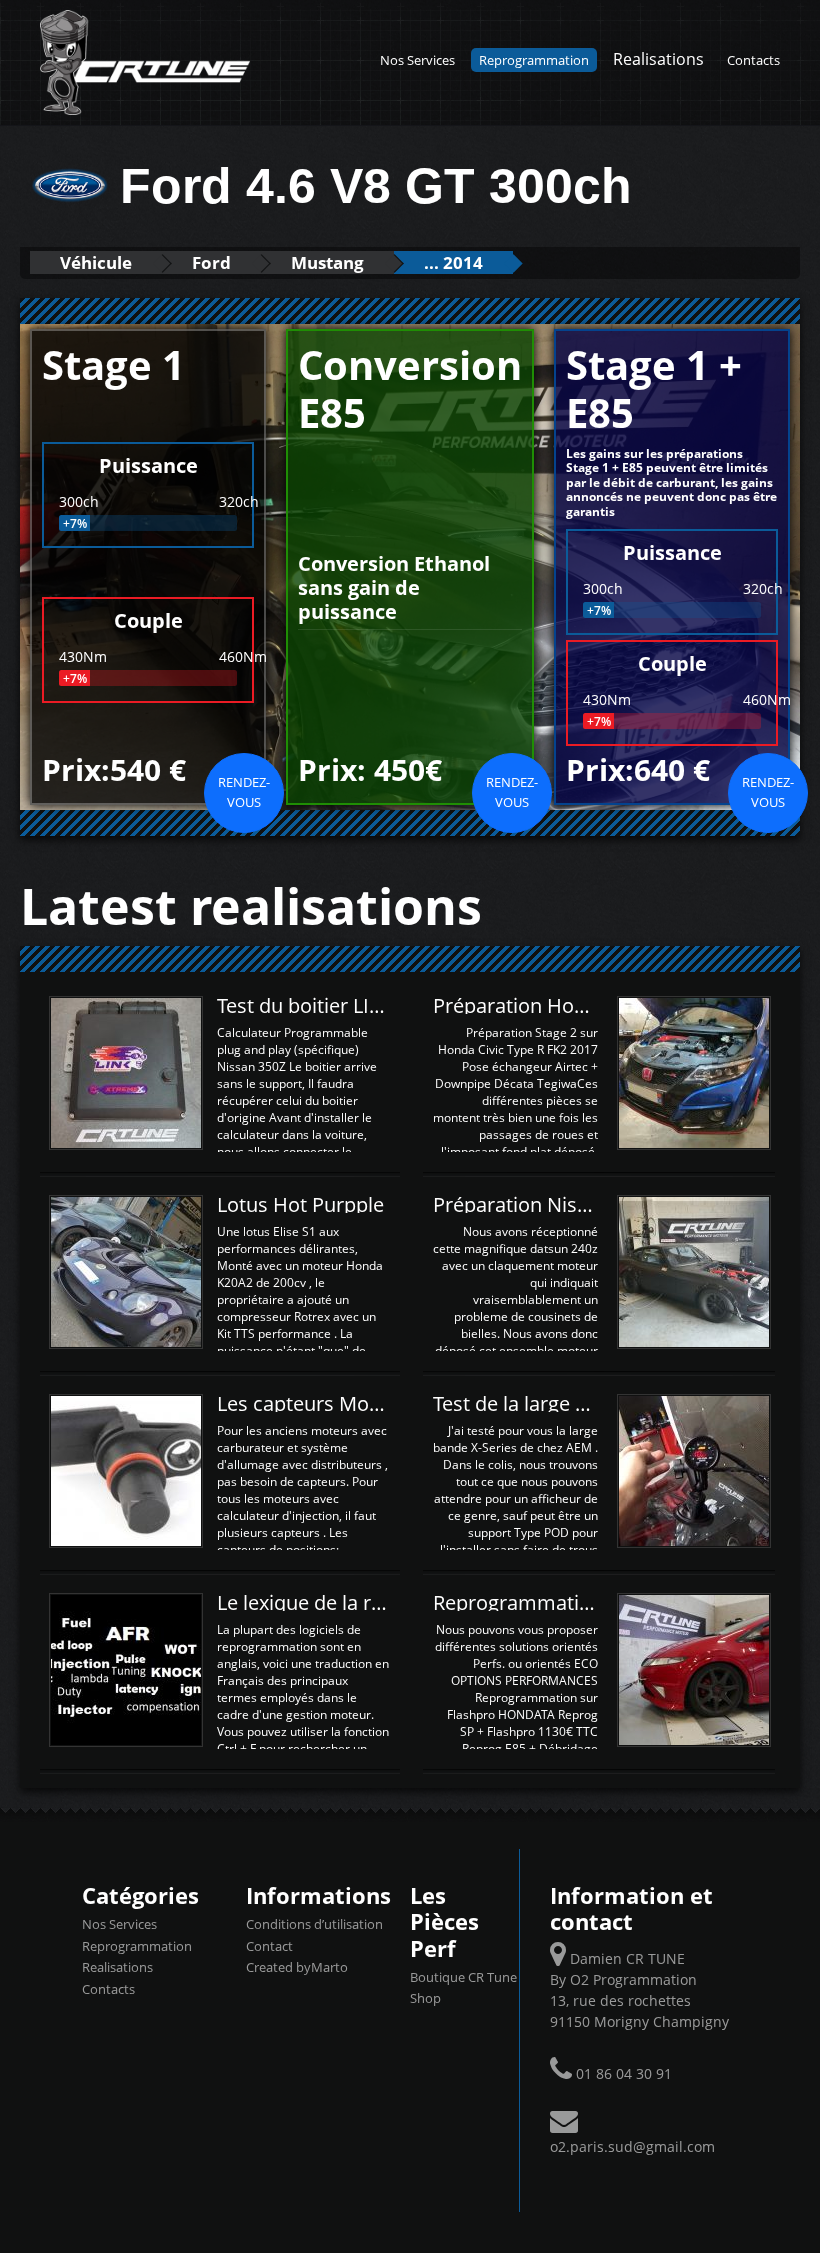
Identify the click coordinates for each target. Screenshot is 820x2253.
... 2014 (453, 262)
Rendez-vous (244, 792)
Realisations (658, 58)
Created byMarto (297, 1967)
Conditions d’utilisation (314, 1924)
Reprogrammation (534, 60)
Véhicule (96, 262)
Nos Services (417, 60)
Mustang (327, 262)
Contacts (753, 60)
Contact (269, 1946)
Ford (211, 262)
